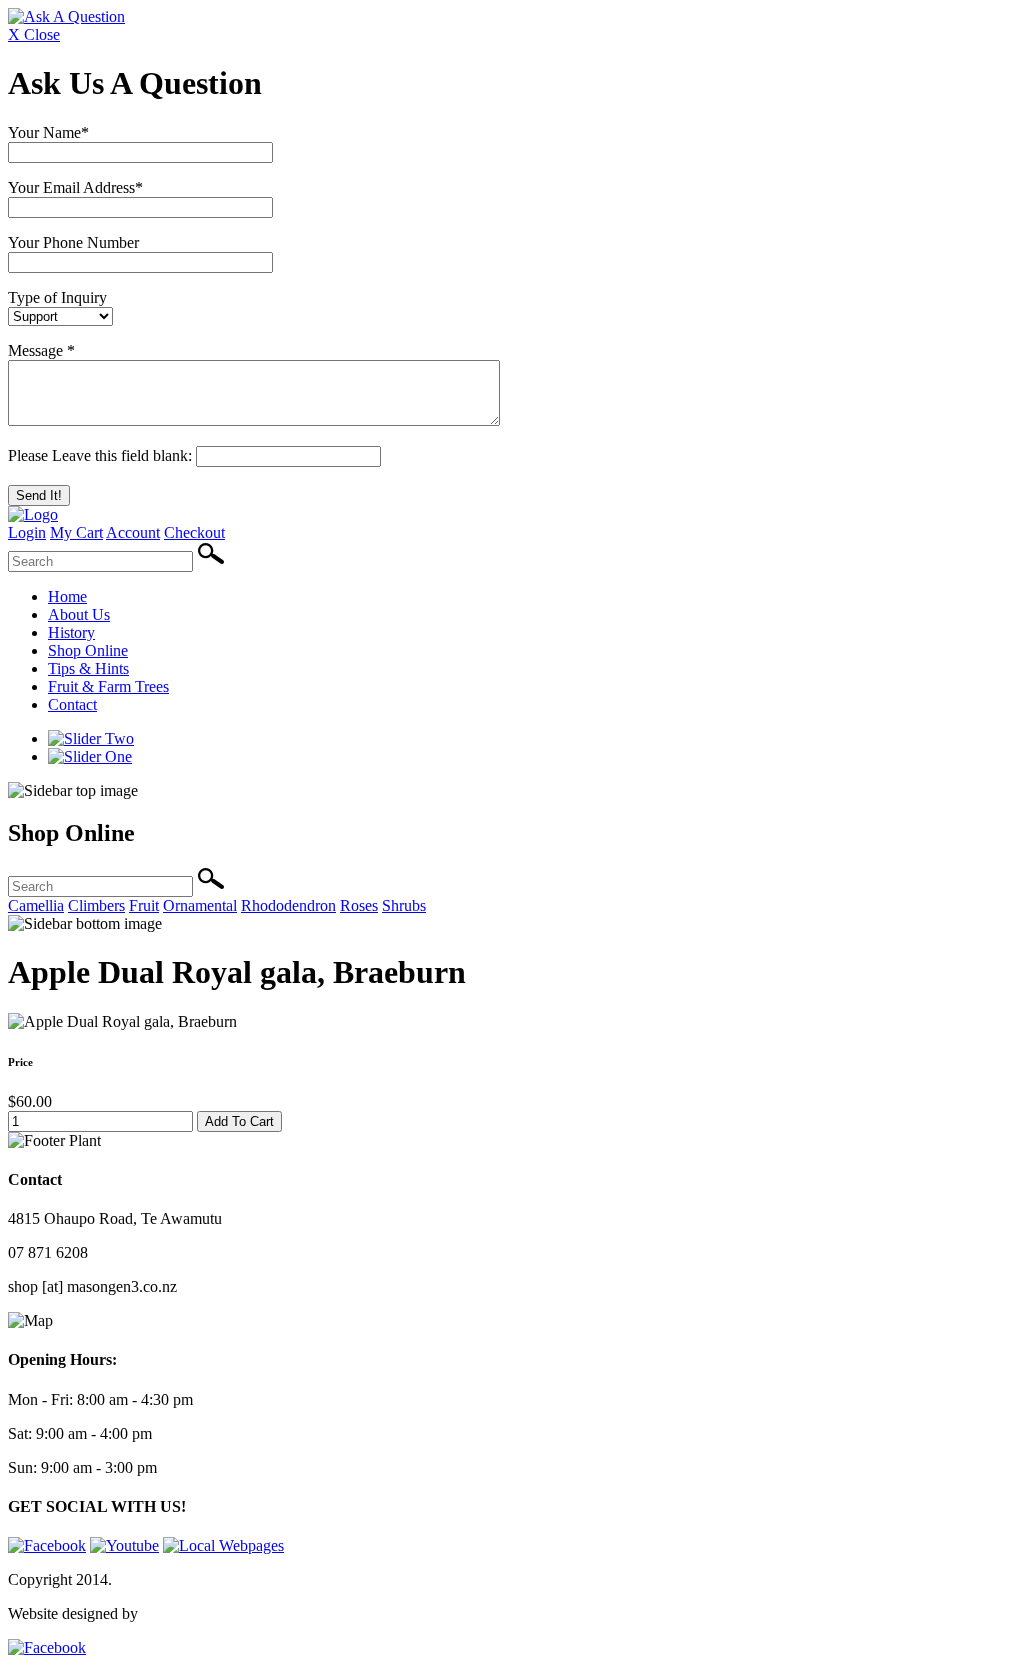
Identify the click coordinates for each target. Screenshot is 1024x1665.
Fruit (144, 905)
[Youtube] (124, 1545)
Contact (72, 704)
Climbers (96, 905)
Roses (359, 905)
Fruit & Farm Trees (108, 686)
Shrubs (404, 905)
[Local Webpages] (223, 1545)
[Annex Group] (47, 1647)
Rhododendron (288, 905)
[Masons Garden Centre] (33, 514)
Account (133, 532)
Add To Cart (239, 1121)
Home (67, 596)
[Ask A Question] (66, 16)
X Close (34, 34)
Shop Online (88, 650)
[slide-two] (91, 738)
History (71, 632)
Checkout (194, 532)
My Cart (76, 532)
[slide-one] (90, 756)
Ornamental (200, 905)
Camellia (36, 905)
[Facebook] (47, 1545)
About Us (79, 614)
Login (27, 532)
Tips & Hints (88, 668)
